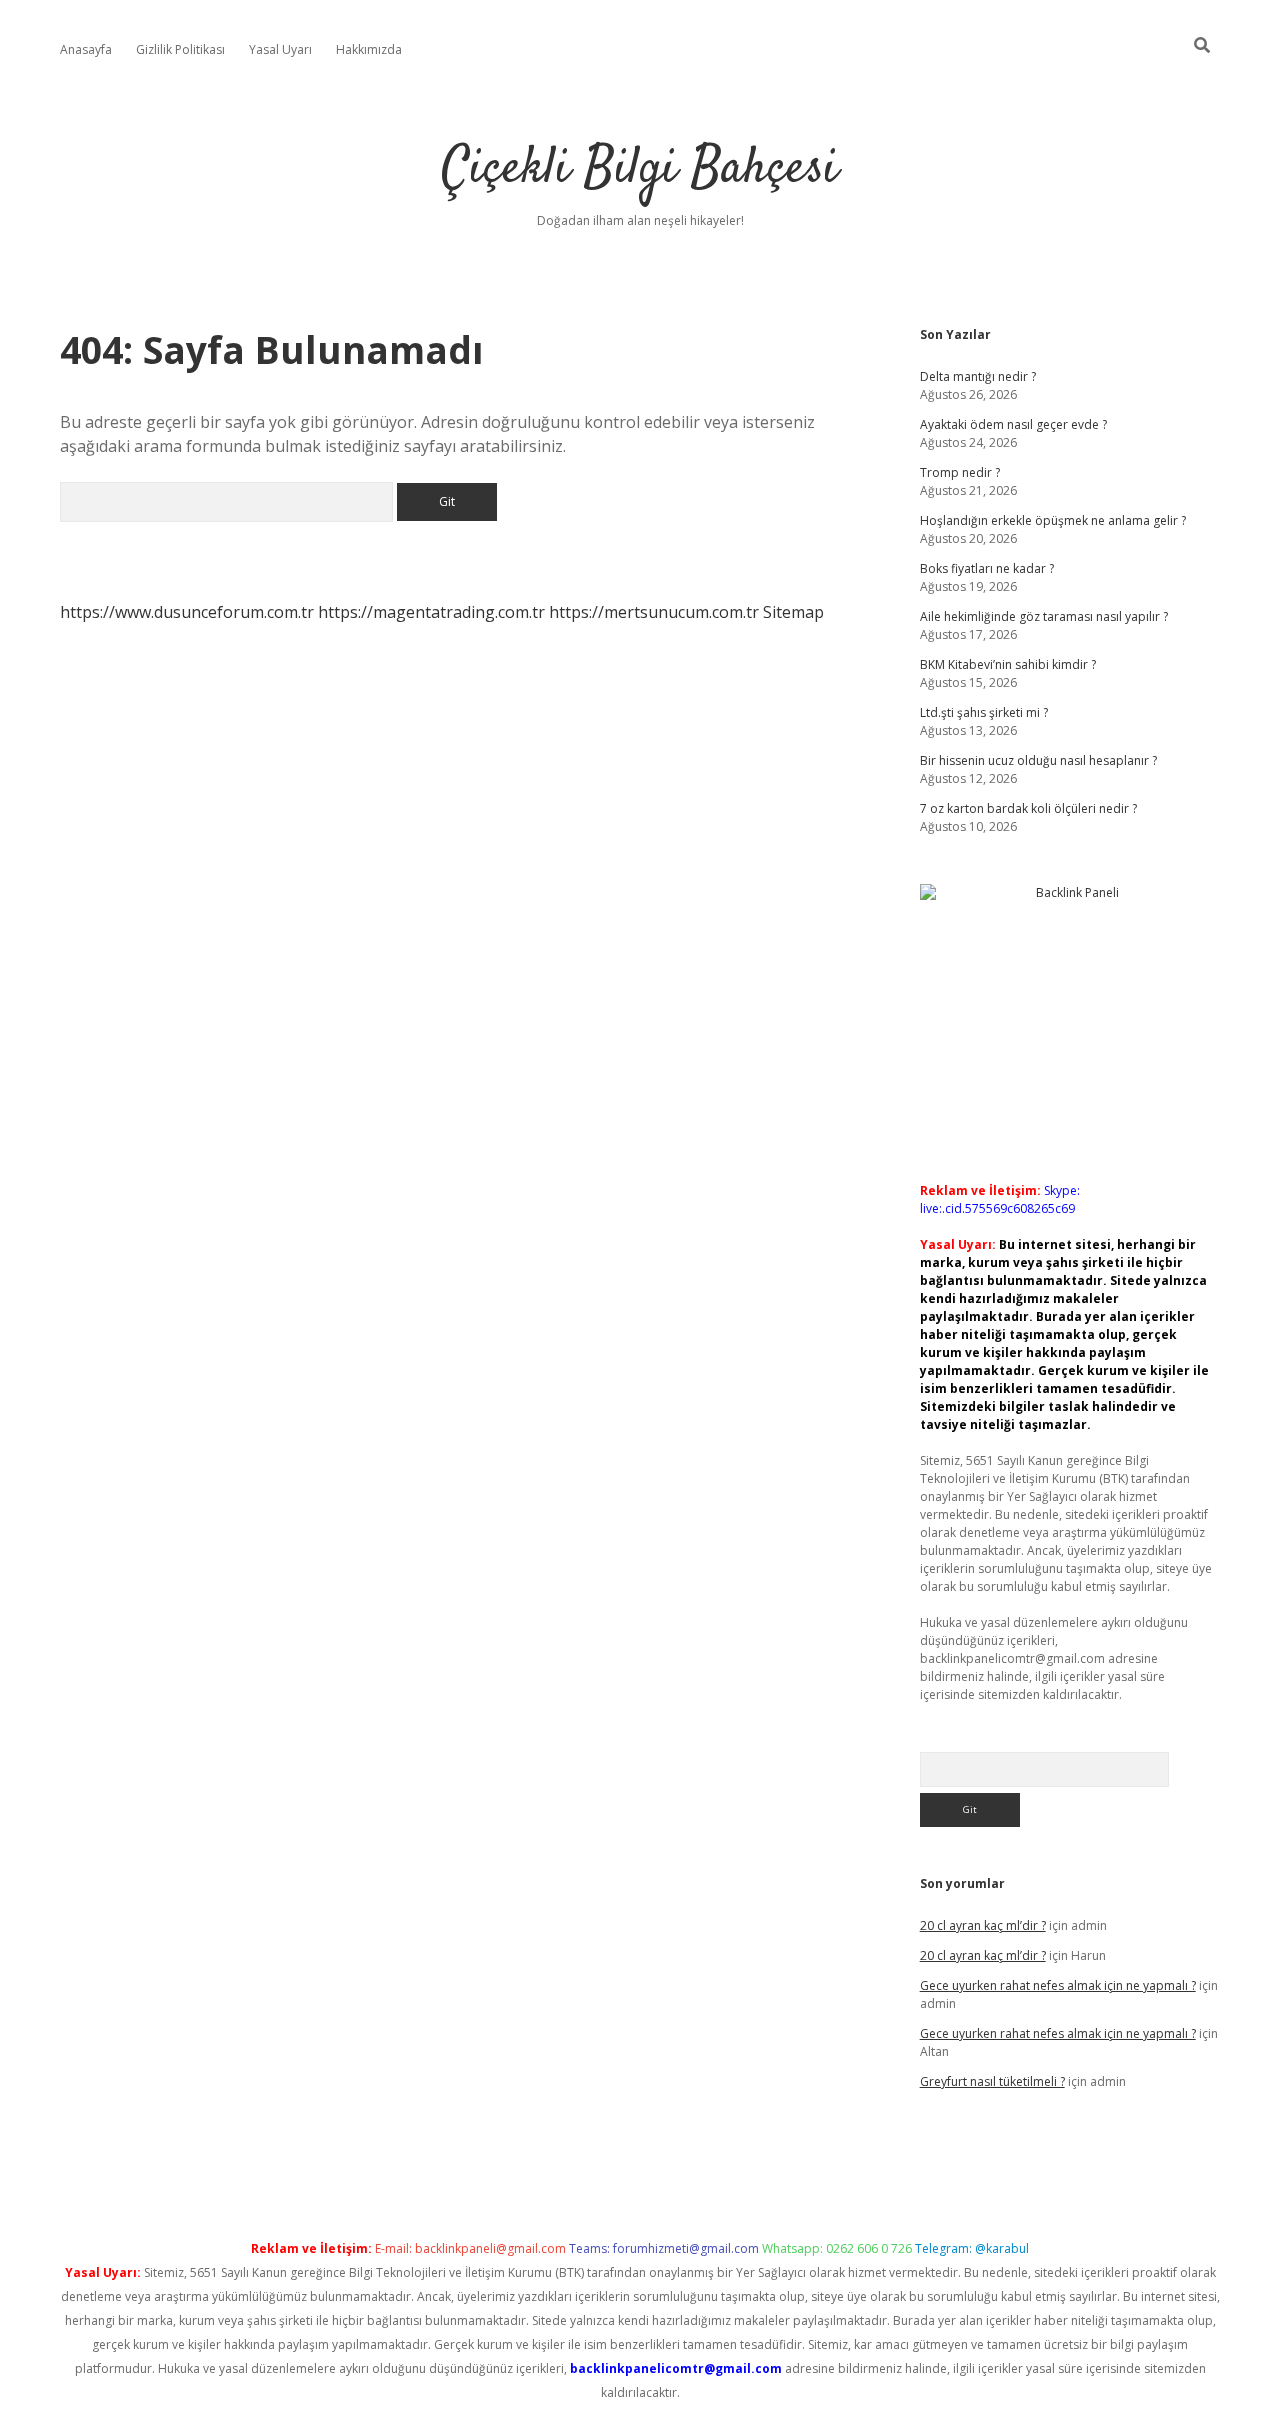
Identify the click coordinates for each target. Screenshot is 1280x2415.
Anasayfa (86, 49)
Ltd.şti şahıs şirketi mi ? (984, 712)
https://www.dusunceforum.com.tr (187, 612)
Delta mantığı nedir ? (978, 376)
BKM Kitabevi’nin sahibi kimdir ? (1008, 664)
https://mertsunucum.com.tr (654, 612)
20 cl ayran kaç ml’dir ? (983, 1925)
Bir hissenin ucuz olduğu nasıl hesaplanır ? (1038, 760)
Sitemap (793, 612)
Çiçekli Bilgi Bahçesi (640, 169)
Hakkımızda (369, 49)
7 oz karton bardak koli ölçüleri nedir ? (1028, 808)
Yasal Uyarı (280, 49)
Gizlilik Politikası (180, 49)
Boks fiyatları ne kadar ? (987, 568)
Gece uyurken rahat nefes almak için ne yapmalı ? (1058, 1985)
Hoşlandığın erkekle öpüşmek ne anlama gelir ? (1053, 520)
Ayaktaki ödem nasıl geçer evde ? (1013, 424)
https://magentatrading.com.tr (431, 612)
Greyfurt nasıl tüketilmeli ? (992, 2081)
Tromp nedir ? (960, 472)
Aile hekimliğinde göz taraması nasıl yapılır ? (1044, 616)
